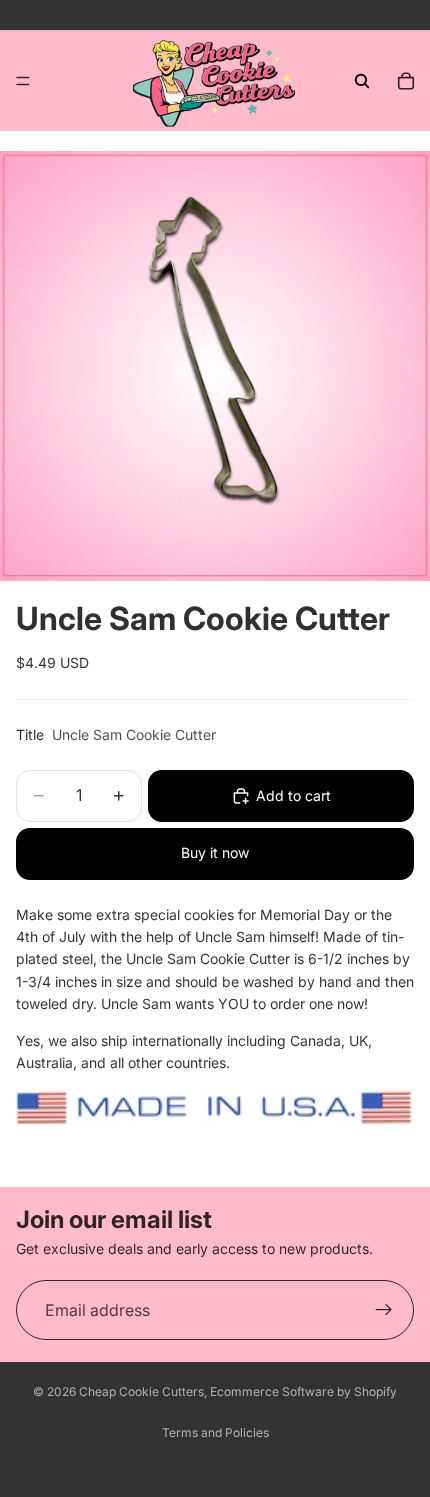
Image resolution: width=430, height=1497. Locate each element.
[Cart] (406, 81)
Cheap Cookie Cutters (141, 1391)
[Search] (362, 81)
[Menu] (23, 81)
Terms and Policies (215, 1432)
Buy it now (215, 852)
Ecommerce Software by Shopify (303, 1391)
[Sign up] (384, 1311)
